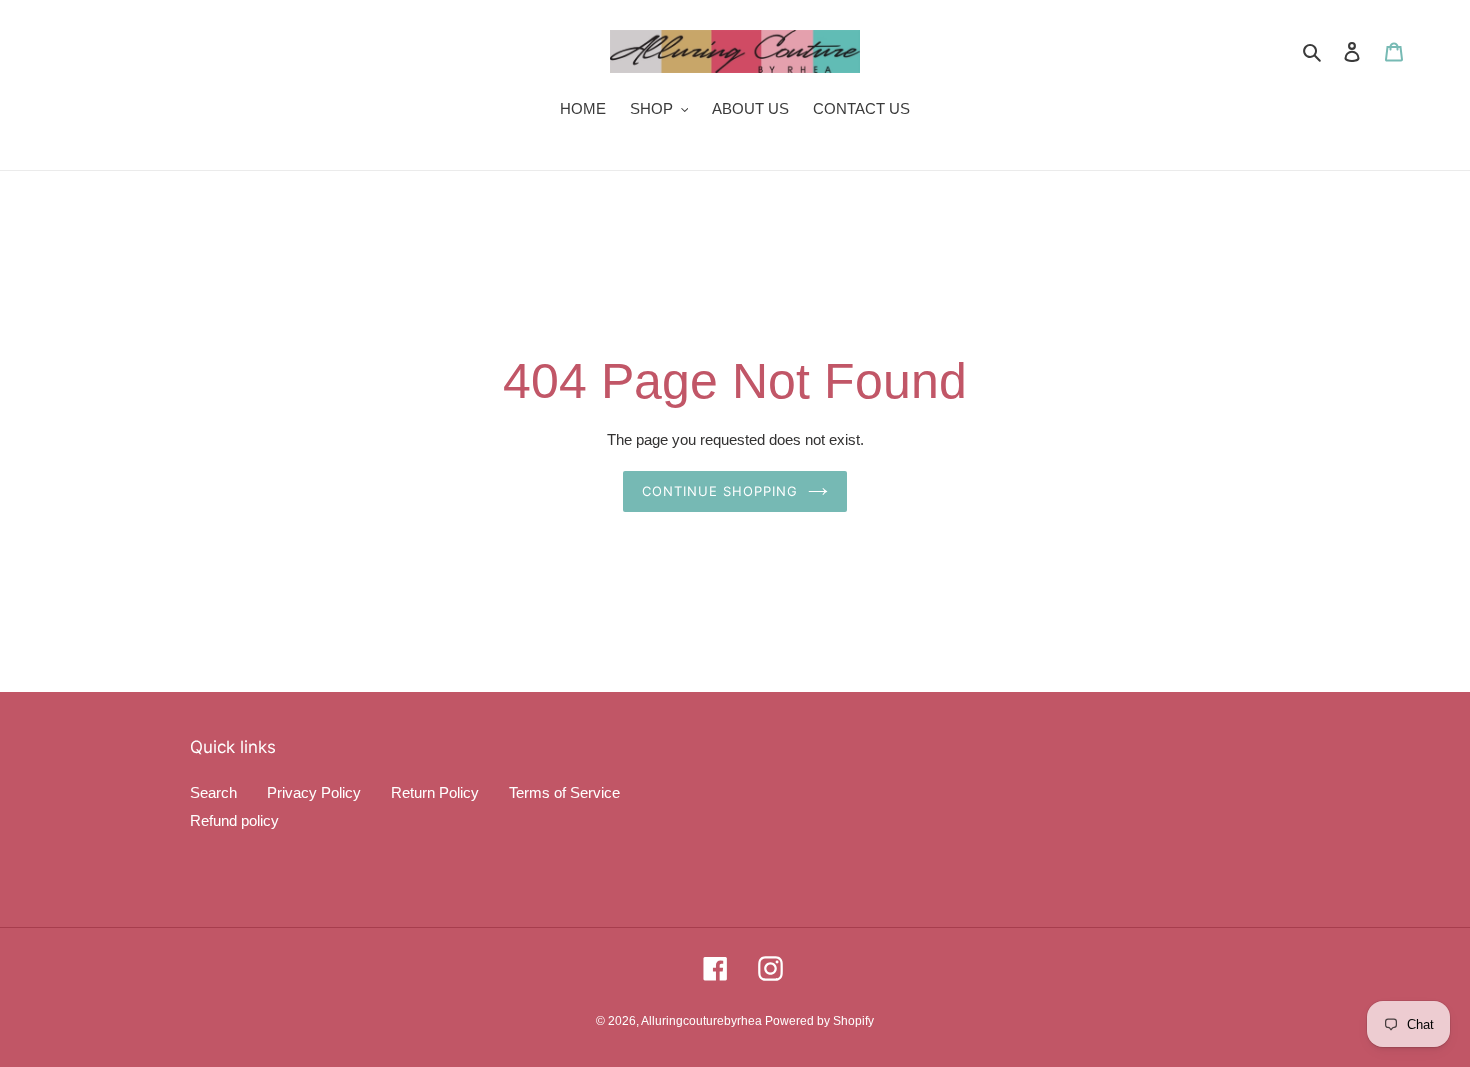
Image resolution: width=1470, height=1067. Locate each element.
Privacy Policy (314, 792)
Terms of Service (564, 792)
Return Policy (435, 792)
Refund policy (234, 820)
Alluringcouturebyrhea (703, 1021)
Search (213, 792)
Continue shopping (720, 491)
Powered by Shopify (819, 1021)
